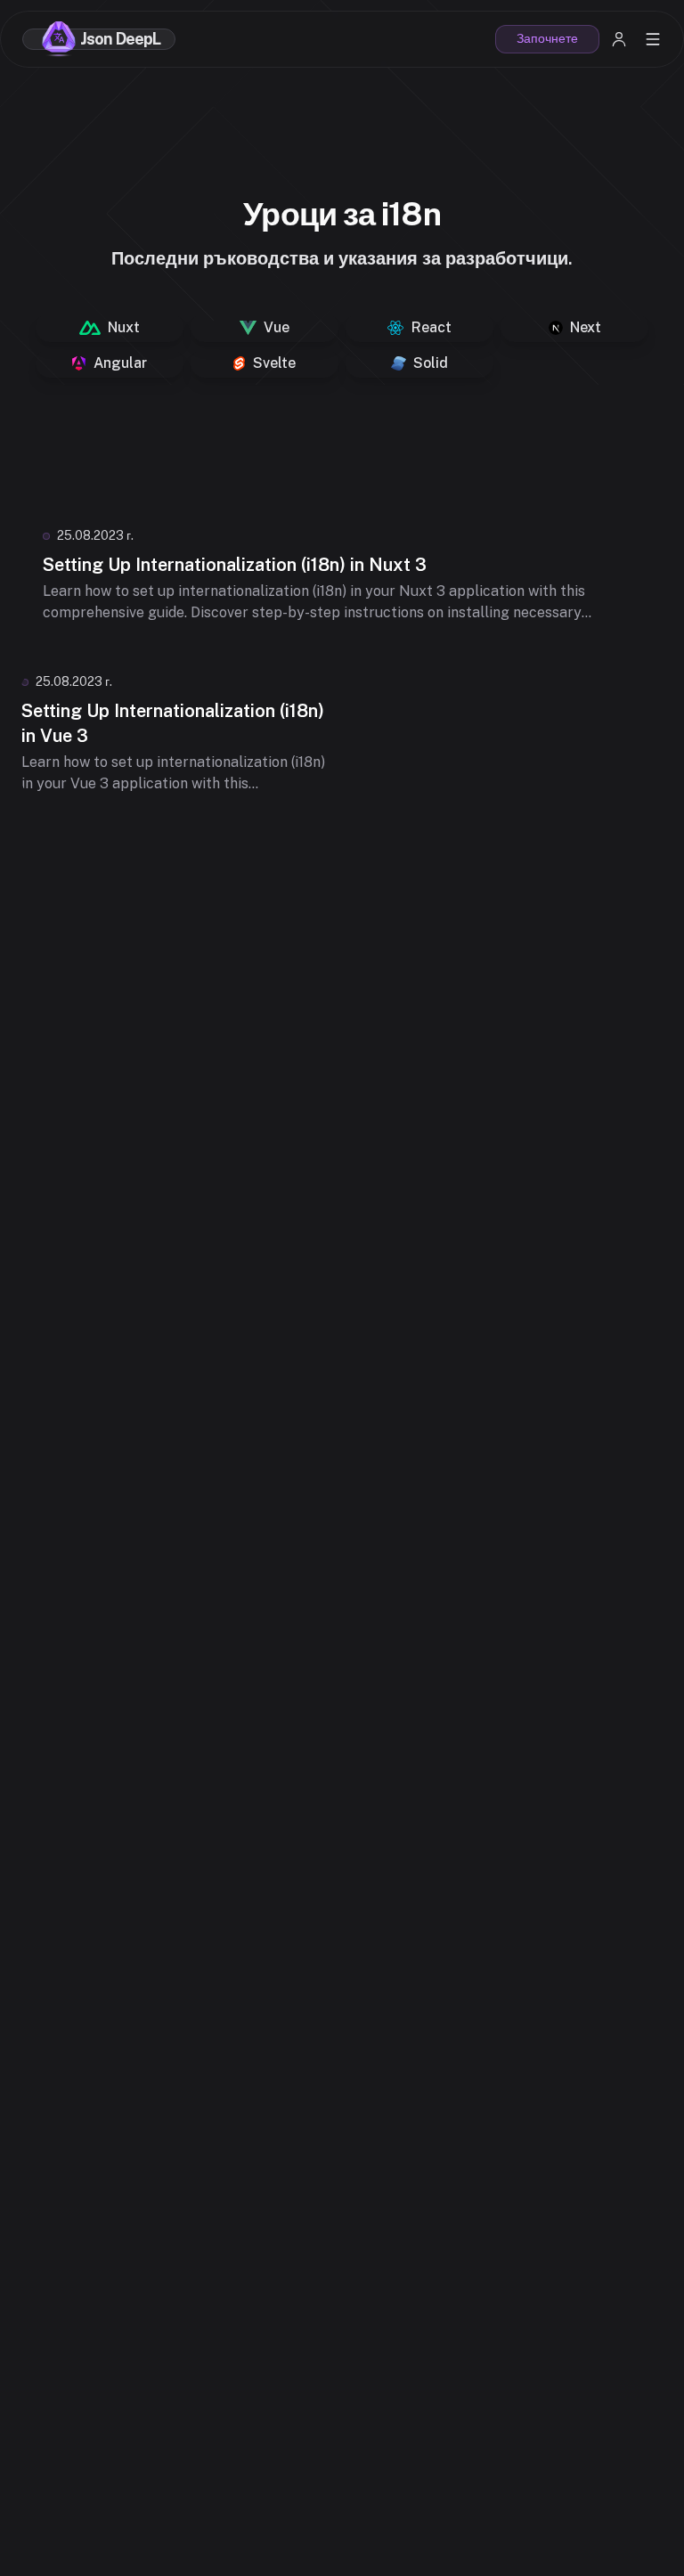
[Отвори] (653, 39)
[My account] (619, 39)
